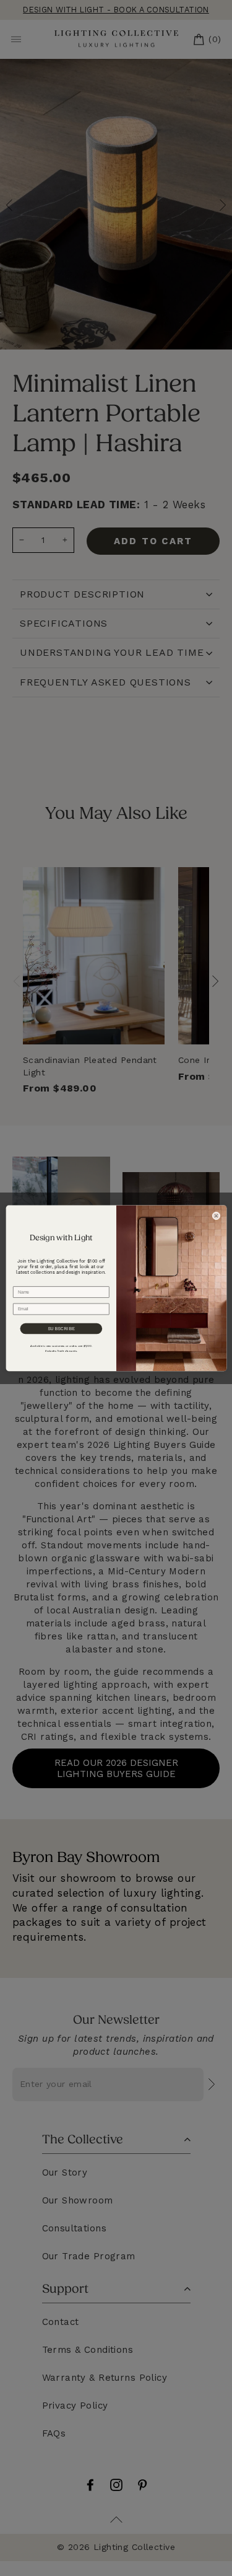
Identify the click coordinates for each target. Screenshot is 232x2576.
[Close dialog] (216, 1216)
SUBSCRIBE (61, 1329)
